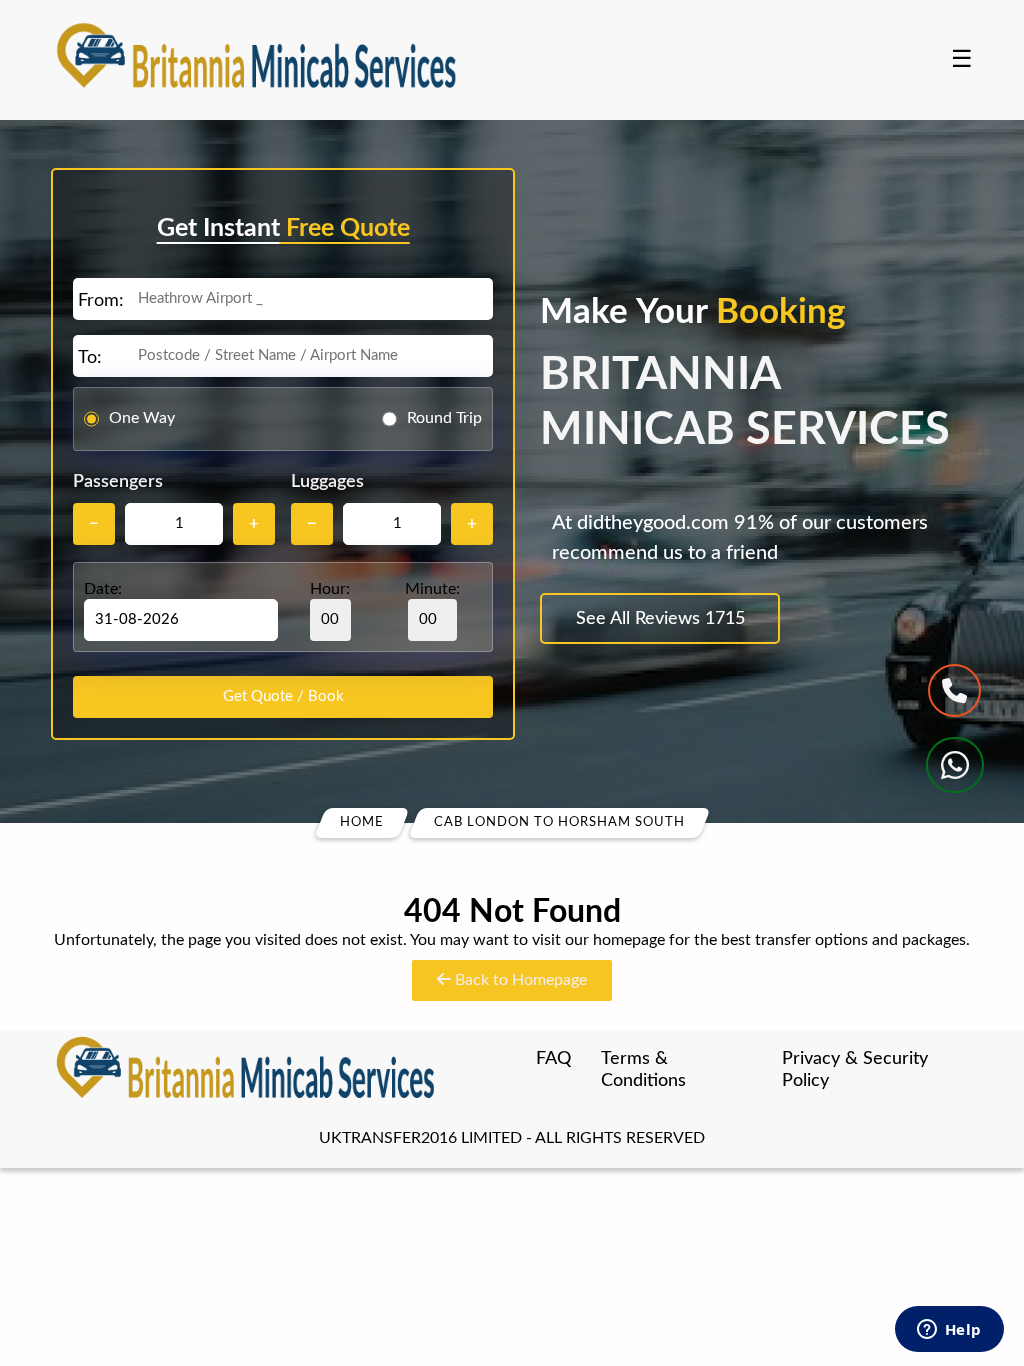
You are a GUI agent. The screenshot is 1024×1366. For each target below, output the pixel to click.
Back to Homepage (519, 980)
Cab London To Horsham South (559, 822)
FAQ (553, 1059)
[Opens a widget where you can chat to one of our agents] (949, 1331)
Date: (103, 589)
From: (101, 301)
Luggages (327, 482)
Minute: (432, 589)
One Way (142, 418)
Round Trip (444, 418)
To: (90, 358)
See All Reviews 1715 (660, 619)
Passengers (118, 482)
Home (362, 822)
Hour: (330, 589)
